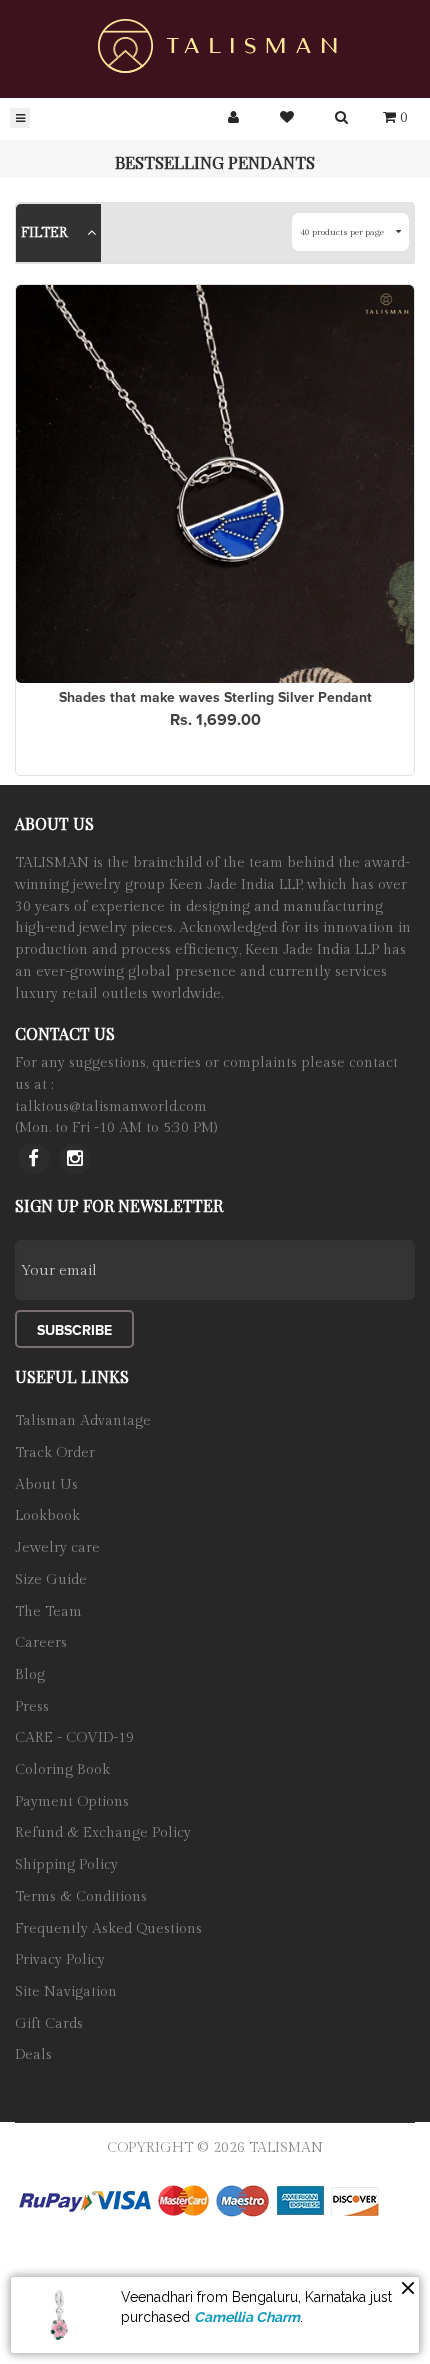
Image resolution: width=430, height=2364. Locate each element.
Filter (46, 233)
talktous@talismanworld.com (111, 1077)
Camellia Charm (247, 2317)
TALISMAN (286, 2118)
